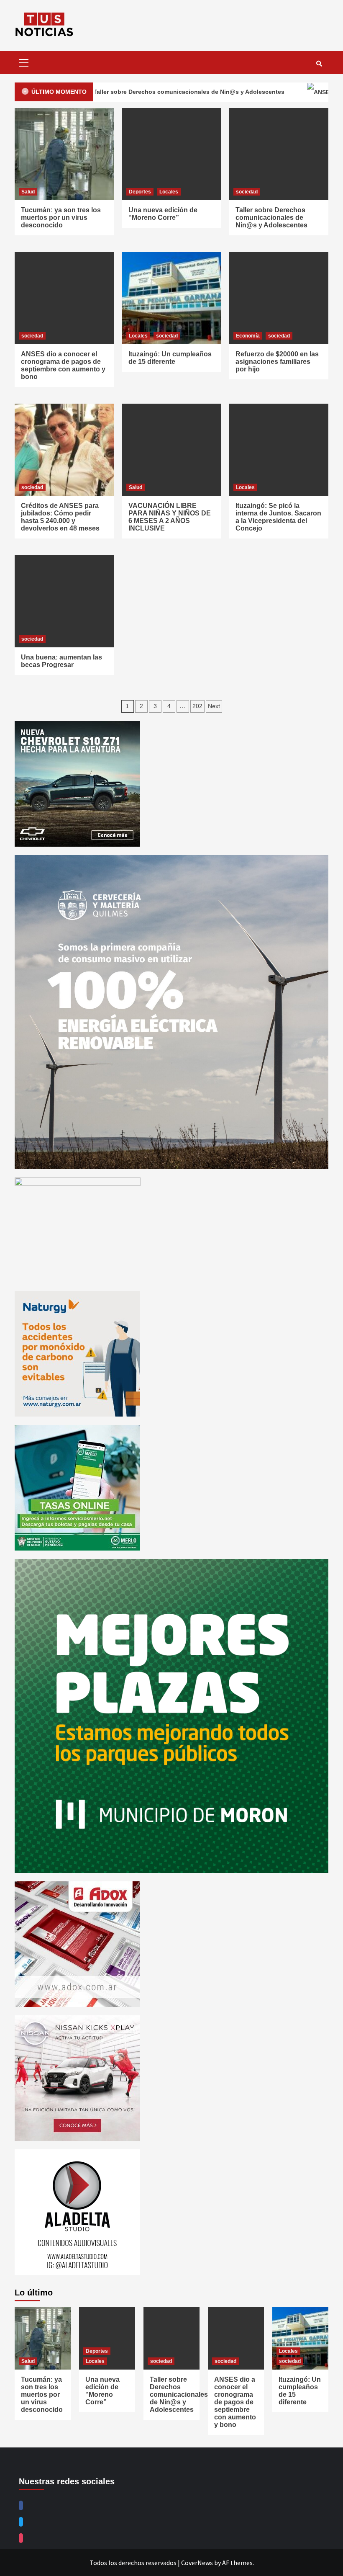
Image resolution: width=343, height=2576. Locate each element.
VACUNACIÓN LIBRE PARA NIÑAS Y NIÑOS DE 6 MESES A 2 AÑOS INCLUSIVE (170, 517)
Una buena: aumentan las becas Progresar (61, 661)
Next (214, 706)
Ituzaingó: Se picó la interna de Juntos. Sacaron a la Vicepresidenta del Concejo (278, 517)
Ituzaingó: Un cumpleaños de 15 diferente (170, 358)
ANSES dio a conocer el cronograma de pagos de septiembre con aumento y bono (63, 365)
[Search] (319, 64)
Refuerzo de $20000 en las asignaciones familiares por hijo (277, 362)
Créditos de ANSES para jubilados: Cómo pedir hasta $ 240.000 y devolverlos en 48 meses (60, 517)
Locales (169, 192)
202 (197, 706)
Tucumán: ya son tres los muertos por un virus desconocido (61, 218)
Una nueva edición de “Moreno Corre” (163, 214)
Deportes (140, 192)
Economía (248, 336)
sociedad (247, 192)
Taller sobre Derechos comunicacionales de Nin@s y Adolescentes (271, 218)
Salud (28, 192)
